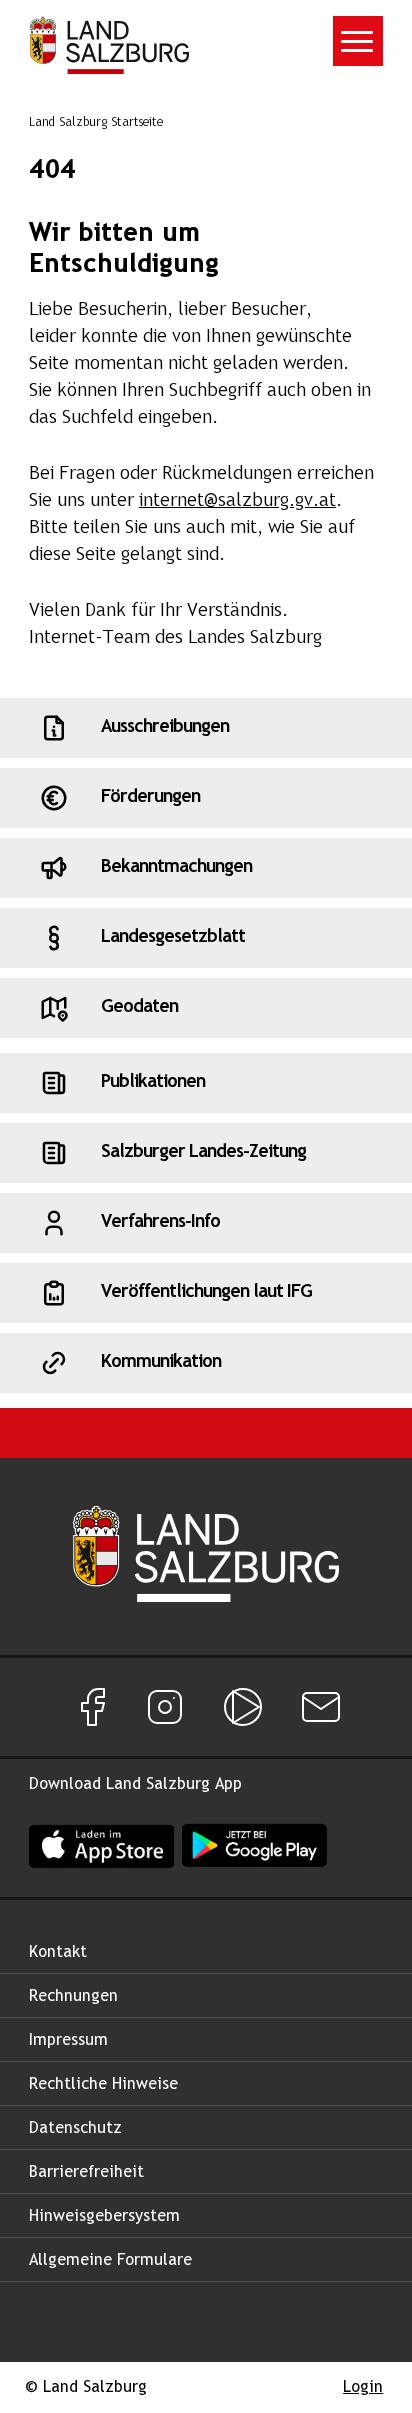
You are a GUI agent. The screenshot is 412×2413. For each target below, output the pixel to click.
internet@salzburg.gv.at (237, 501)
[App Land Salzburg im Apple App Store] (101, 1845)
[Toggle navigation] (358, 41)
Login (363, 2387)
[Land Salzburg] (109, 45)
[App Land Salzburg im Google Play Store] (254, 1845)
